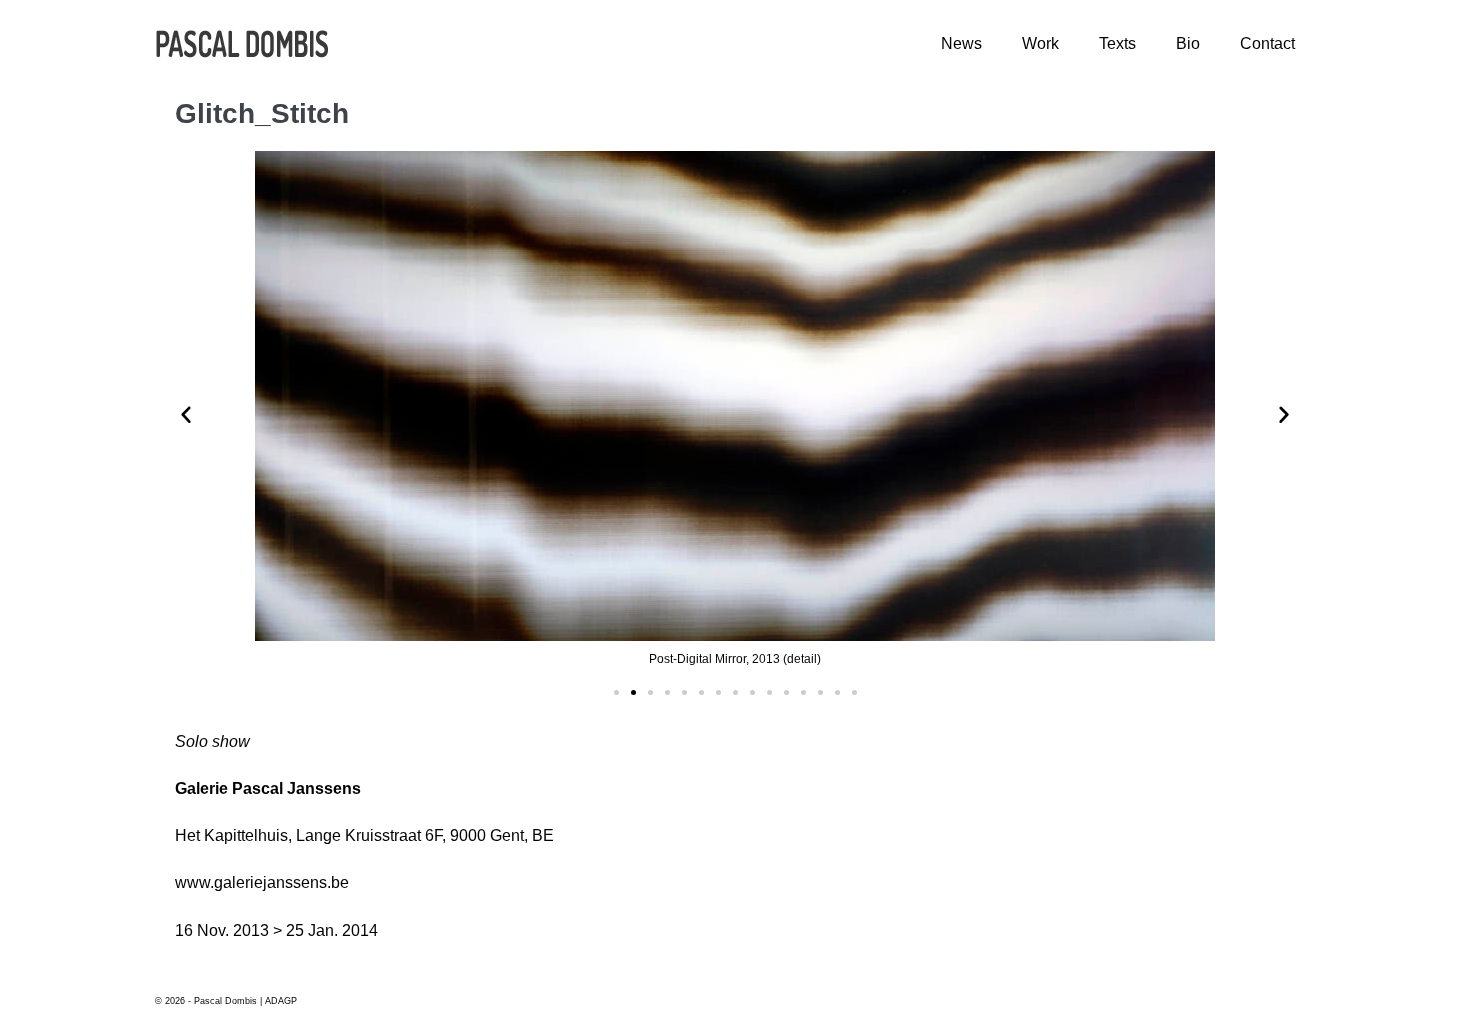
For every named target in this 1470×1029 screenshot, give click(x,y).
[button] (616, 692)
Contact (1267, 43)
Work (1040, 43)
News (961, 43)
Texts (1117, 43)
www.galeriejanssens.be (262, 882)
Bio (1188, 43)
